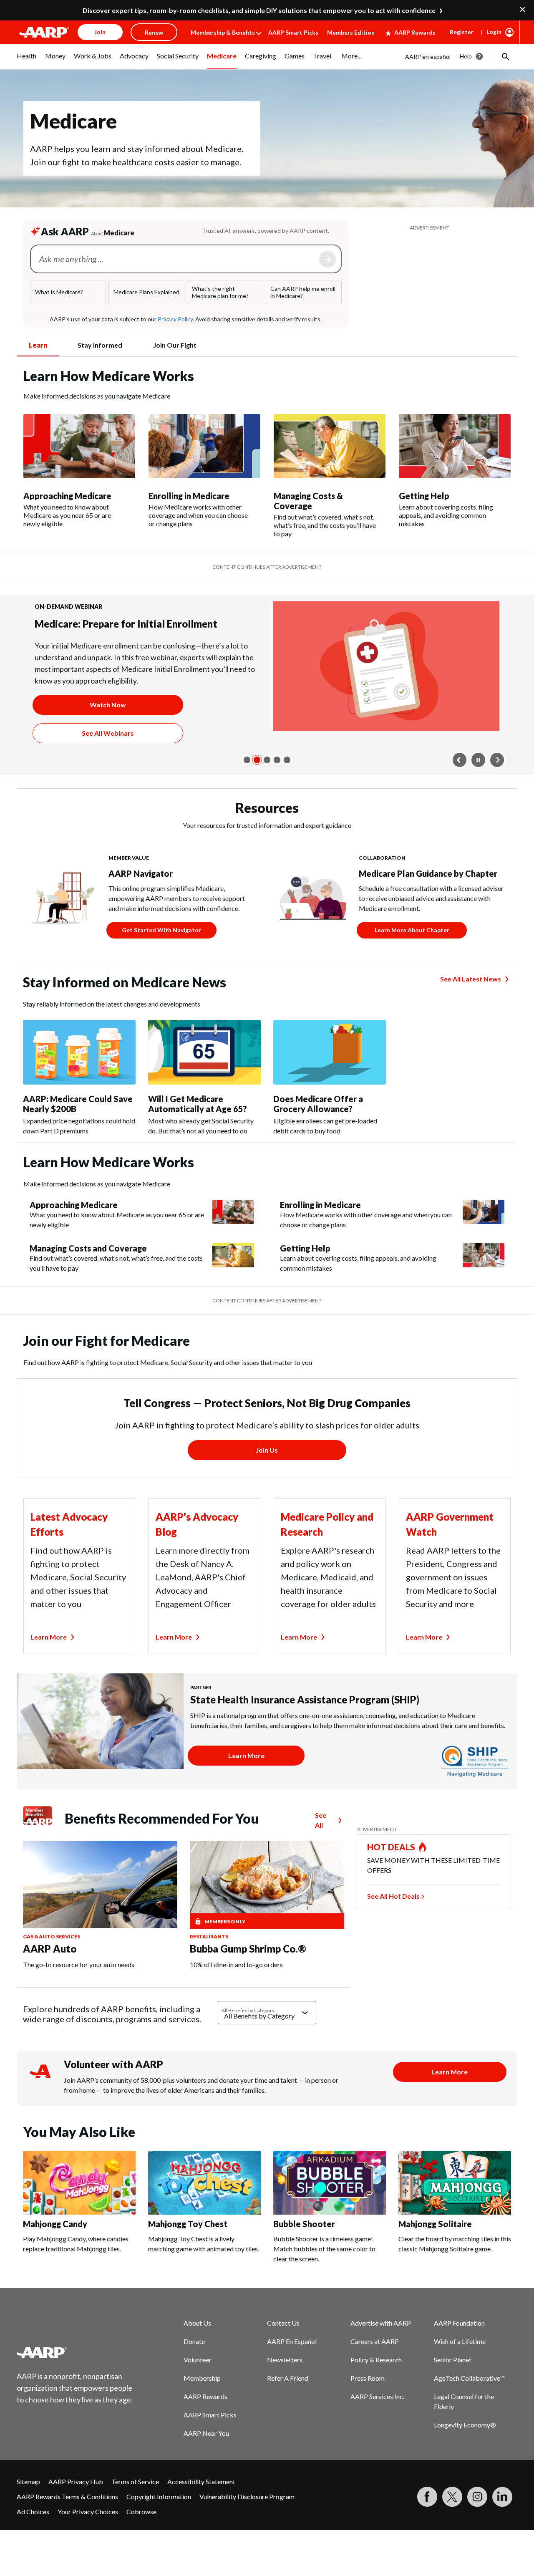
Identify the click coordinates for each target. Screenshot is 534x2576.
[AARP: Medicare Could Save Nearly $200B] (79, 1076)
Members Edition (351, 32)
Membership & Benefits (223, 32)
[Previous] (460, 783)
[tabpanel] (267, 452)
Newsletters (285, 2383)
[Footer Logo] (75, 2376)
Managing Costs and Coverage (88, 1272)
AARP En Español (292, 2365)
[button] (505, 56)
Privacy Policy (175, 319)
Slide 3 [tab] (267, 783)
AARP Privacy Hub (76, 2505)
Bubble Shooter (304, 2247)
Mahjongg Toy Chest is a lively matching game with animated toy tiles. (204, 2267)
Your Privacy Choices (88, 2535)
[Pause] (479, 783)
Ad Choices (33, 2535)
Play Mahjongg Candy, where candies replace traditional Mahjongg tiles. (76, 2267)
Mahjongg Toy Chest (188, 2247)
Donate (194, 2365)
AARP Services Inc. (377, 2420)
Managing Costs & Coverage (308, 501)
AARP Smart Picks (293, 32)
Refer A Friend (288, 2401)
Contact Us (283, 2346)
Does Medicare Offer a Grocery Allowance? (318, 1127)
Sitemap (28, 2505)
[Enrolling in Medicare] (204, 446)
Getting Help (424, 496)
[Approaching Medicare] (79, 446)
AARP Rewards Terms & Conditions (67, 2520)
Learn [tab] (38, 345)
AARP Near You (206, 2456)
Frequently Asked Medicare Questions (122, 624)
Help (466, 56)
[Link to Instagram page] (477, 2520)
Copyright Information (159, 2520)
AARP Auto (50, 1972)
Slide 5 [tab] (287, 783)
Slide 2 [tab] (257, 783)
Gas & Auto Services (52, 1960)
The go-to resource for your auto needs (79, 1988)
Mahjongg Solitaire (435, 2247)
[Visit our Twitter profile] (452, 2520)
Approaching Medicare (67, 496)
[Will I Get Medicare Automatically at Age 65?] (204, 1076)
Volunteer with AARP (113, 2088)
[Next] (497, 783)
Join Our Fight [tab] (175, 345)
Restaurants (209, 1960)
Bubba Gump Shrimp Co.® (248, 1972)
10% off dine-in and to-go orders (236, 1988)
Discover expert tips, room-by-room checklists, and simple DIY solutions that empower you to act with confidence (259, 10)
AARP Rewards (415, 32)
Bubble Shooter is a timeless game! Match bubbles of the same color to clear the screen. (324, 2272)
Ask (327, 259)
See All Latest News (471, 1002)
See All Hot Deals (393, 1919)
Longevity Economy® (465, 2448)
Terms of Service (135, 2505)
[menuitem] (27, 61)
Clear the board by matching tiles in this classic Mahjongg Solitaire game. (455, 2267)
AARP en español (428, 57)
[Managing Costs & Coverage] (330, 446)
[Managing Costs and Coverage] (233, 1282)
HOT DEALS (391, 1870)
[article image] (386, 616)
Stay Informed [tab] (100, 345)
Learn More (49, 1660)
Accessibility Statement (201, 2505)
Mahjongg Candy (55, 2247)
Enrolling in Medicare (189, 496)
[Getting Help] (455, 446)
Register (462, 32)
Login (494, 32)
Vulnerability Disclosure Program (247, 2520)
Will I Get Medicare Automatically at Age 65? (198, 1127)
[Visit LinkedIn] (502, 2520)
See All (321, 1843)
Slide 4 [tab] (277, 783)
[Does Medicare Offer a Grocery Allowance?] (330, 1076)
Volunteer (198, 2383)
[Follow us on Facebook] (427, 2520)
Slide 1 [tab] (247, 783)
